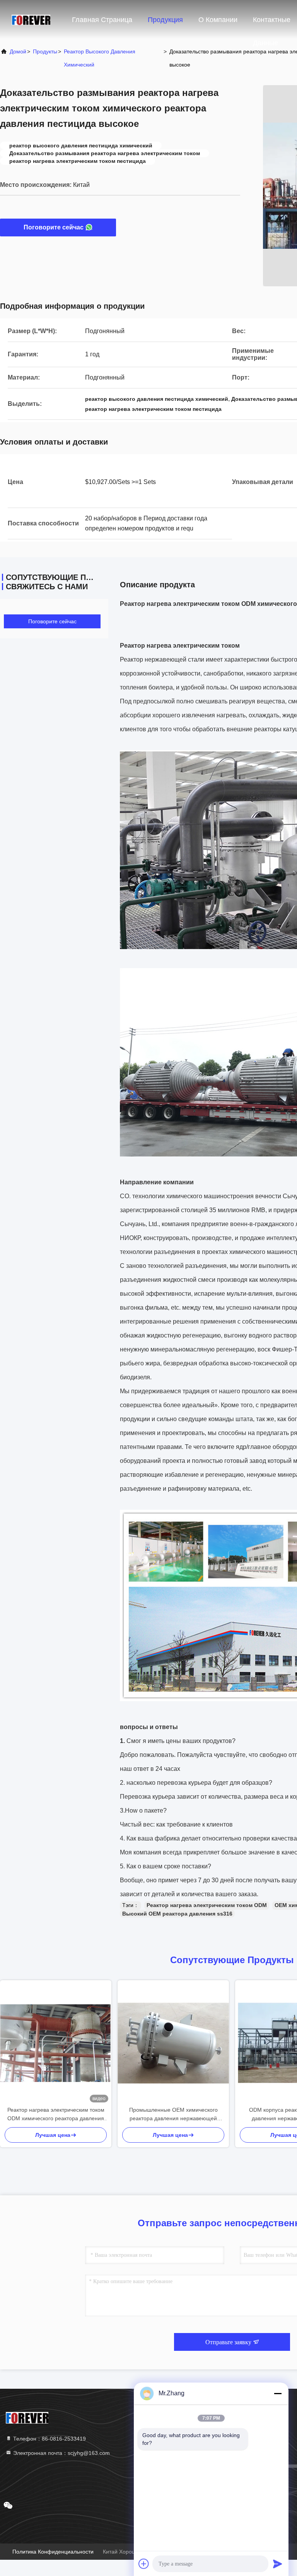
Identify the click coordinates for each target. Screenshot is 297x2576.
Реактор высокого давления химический (100, 58)
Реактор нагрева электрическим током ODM (207, 1905)
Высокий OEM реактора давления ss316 (177, 1914)
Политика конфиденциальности (53, 2552)
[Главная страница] (31, 19)
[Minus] (278, 2393)
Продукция (165, 20)
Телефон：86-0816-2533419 (49, 2439)
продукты (45, 51)
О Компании (218, 20)
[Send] (278, 2564)
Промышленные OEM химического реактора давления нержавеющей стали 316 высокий (173, 2115)
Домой (18, 51)
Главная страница (102, 20)
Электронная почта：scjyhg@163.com (61, 2453)
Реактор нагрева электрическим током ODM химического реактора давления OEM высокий (56, 2115)
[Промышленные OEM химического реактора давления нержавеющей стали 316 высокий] (173, 2043)
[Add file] (144, 2564)
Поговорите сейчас (54, 227)
